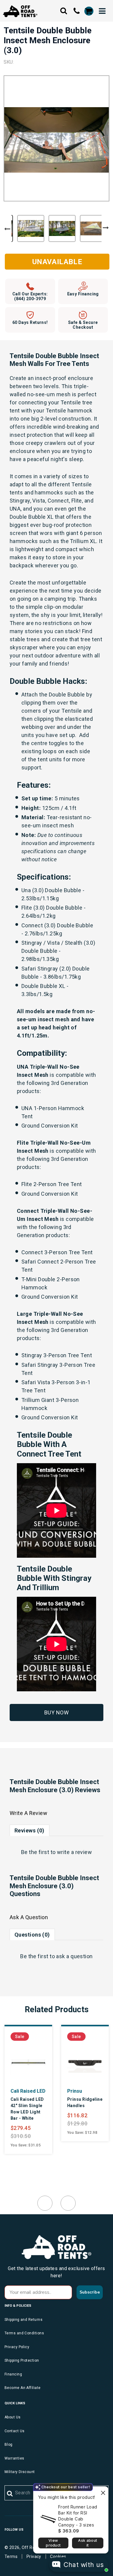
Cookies (58, 2556)
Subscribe (90, 2292)
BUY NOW (56, 1712)
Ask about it (88, 2543)
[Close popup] (103, 2492)
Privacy (34, 2556)
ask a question (74, 1956)
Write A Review (28, 1813)
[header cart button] (89, 11)
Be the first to (57, 1852)
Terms (11, 2556)
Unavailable (57, 262)
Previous (7, 229)
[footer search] (10, 2494)
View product (53, 2543)
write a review (74, 1852)
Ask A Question (29, 1917)
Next (106, 228)
